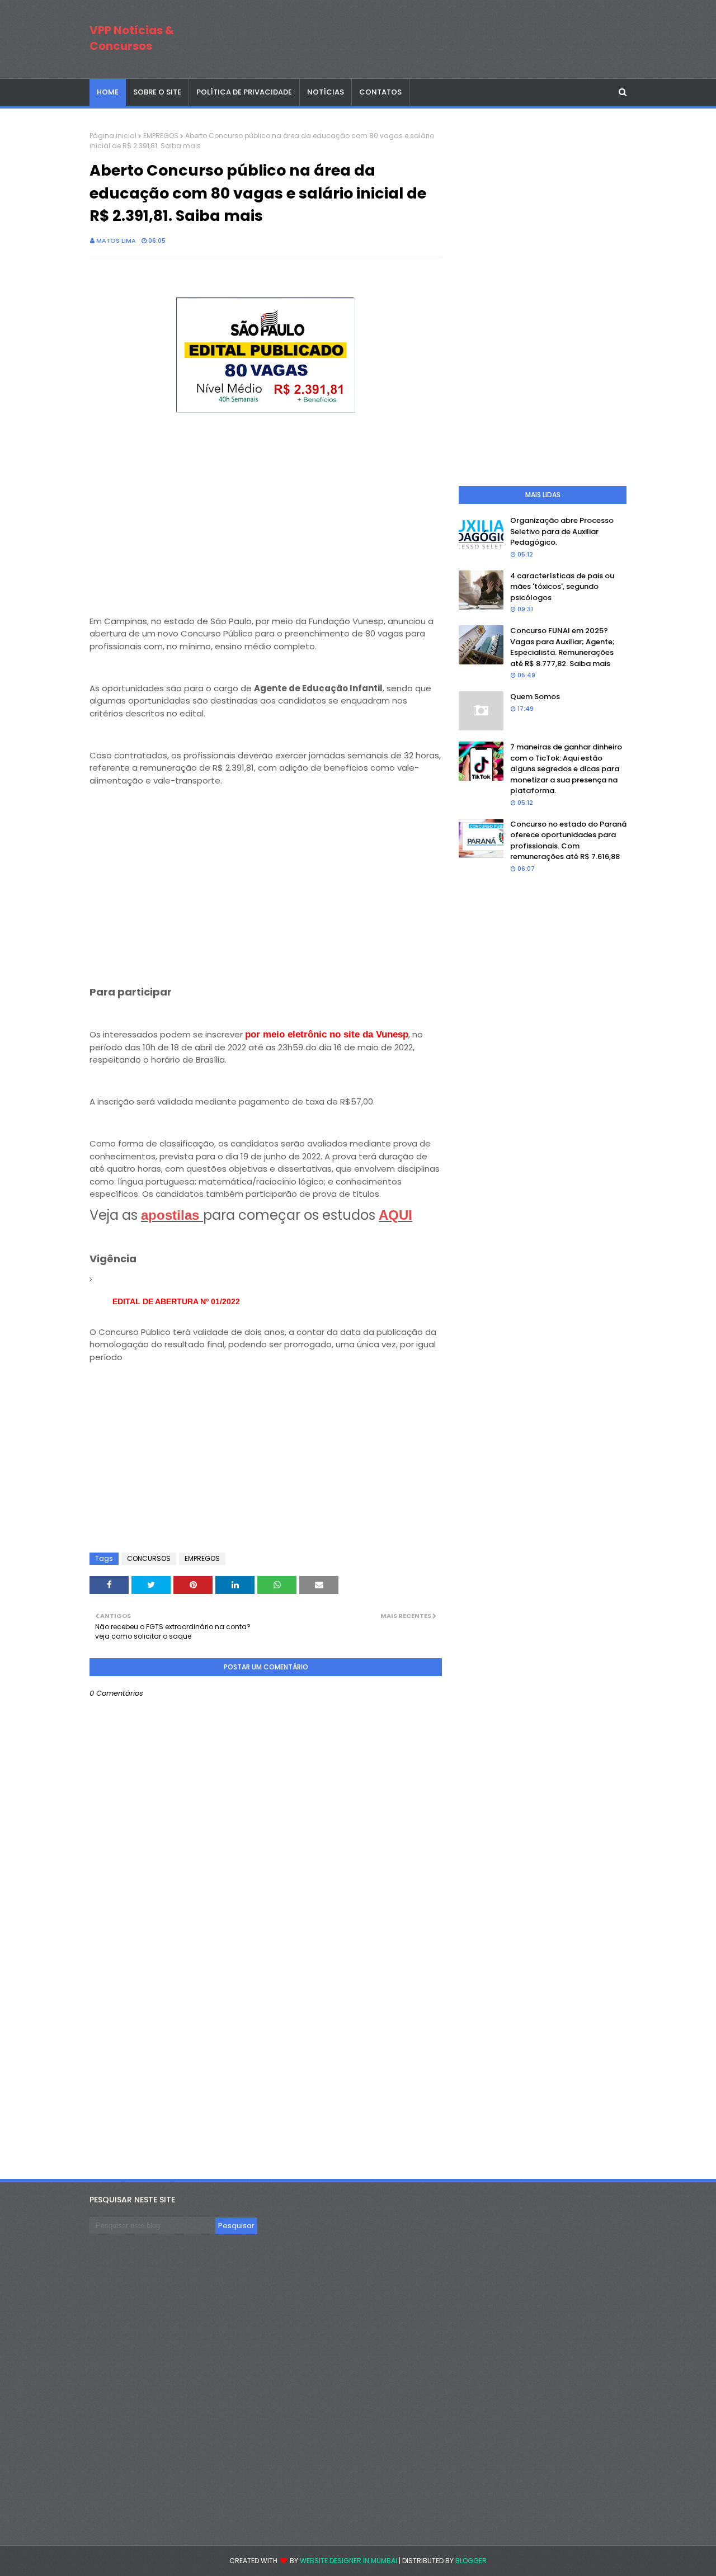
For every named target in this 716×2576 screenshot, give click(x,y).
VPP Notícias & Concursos (132, 38)
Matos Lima (116, 240)
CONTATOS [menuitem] (380, 92)
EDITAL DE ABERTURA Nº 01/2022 (176, 1301)
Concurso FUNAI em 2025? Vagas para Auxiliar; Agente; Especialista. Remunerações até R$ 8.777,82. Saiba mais (562, 647)
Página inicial (113, 136)
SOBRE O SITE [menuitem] (157, 92)
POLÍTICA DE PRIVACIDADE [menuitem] (244, 92)
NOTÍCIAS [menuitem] (326, 92)
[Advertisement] (266, 495)
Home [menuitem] (108, 92)
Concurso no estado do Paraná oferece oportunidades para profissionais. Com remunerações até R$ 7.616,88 (568, 841)
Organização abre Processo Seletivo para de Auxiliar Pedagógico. (562, 531)
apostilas (172, 1215)
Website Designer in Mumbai (348, 2561)
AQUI (395, 1215)
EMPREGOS (161, 136)
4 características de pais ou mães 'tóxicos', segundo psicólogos (562, 587)
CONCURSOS (149, 1558)
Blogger (471, 2561)
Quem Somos (535, 697)
